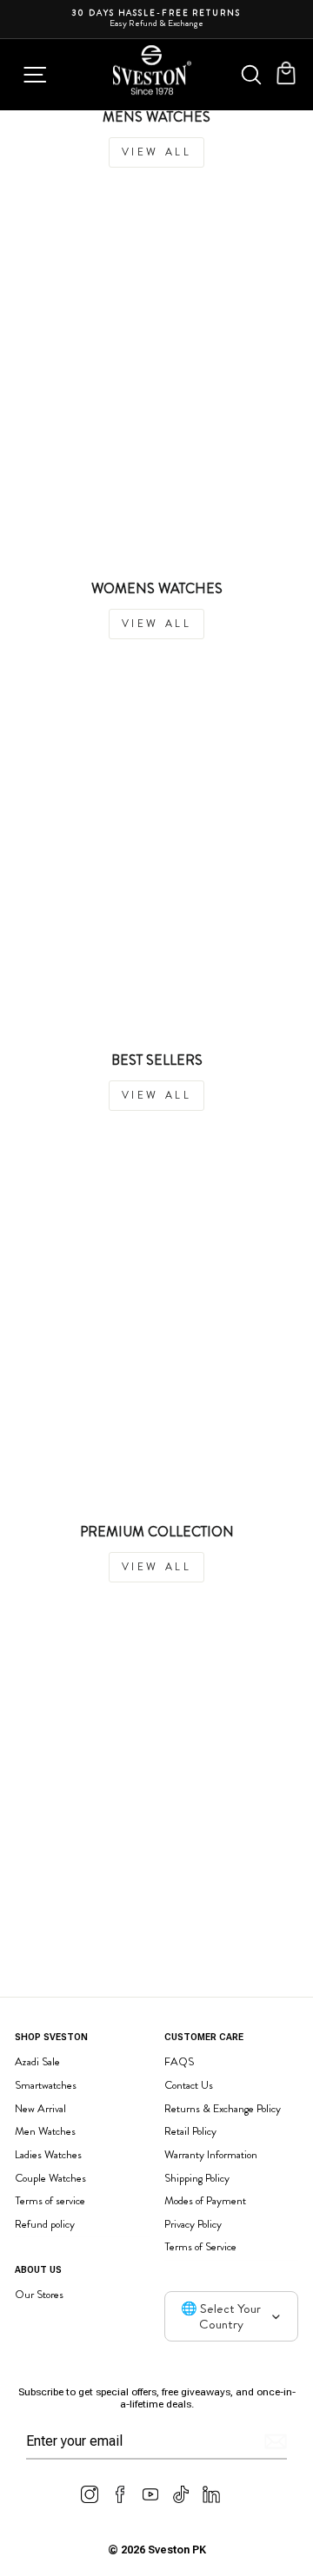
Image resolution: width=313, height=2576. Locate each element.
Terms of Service (200, 2246)
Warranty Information (211, 2154)
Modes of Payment (205, 2200)
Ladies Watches (48, 2154)
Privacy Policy (193, 2224)
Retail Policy (190, 2131)
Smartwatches (46, 2085)
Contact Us (189, 2085)
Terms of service (50, 2200)
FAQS (179, 2061)
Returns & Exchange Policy (223, 2108)
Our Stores (39, 2294)
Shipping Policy (197, 2178)
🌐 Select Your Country (221, 2316)
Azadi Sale (37, 2061)
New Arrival (40, 2108)
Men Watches (45, 2131)
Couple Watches (50, 2178)
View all (157, 152)
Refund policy (45, 2224)
